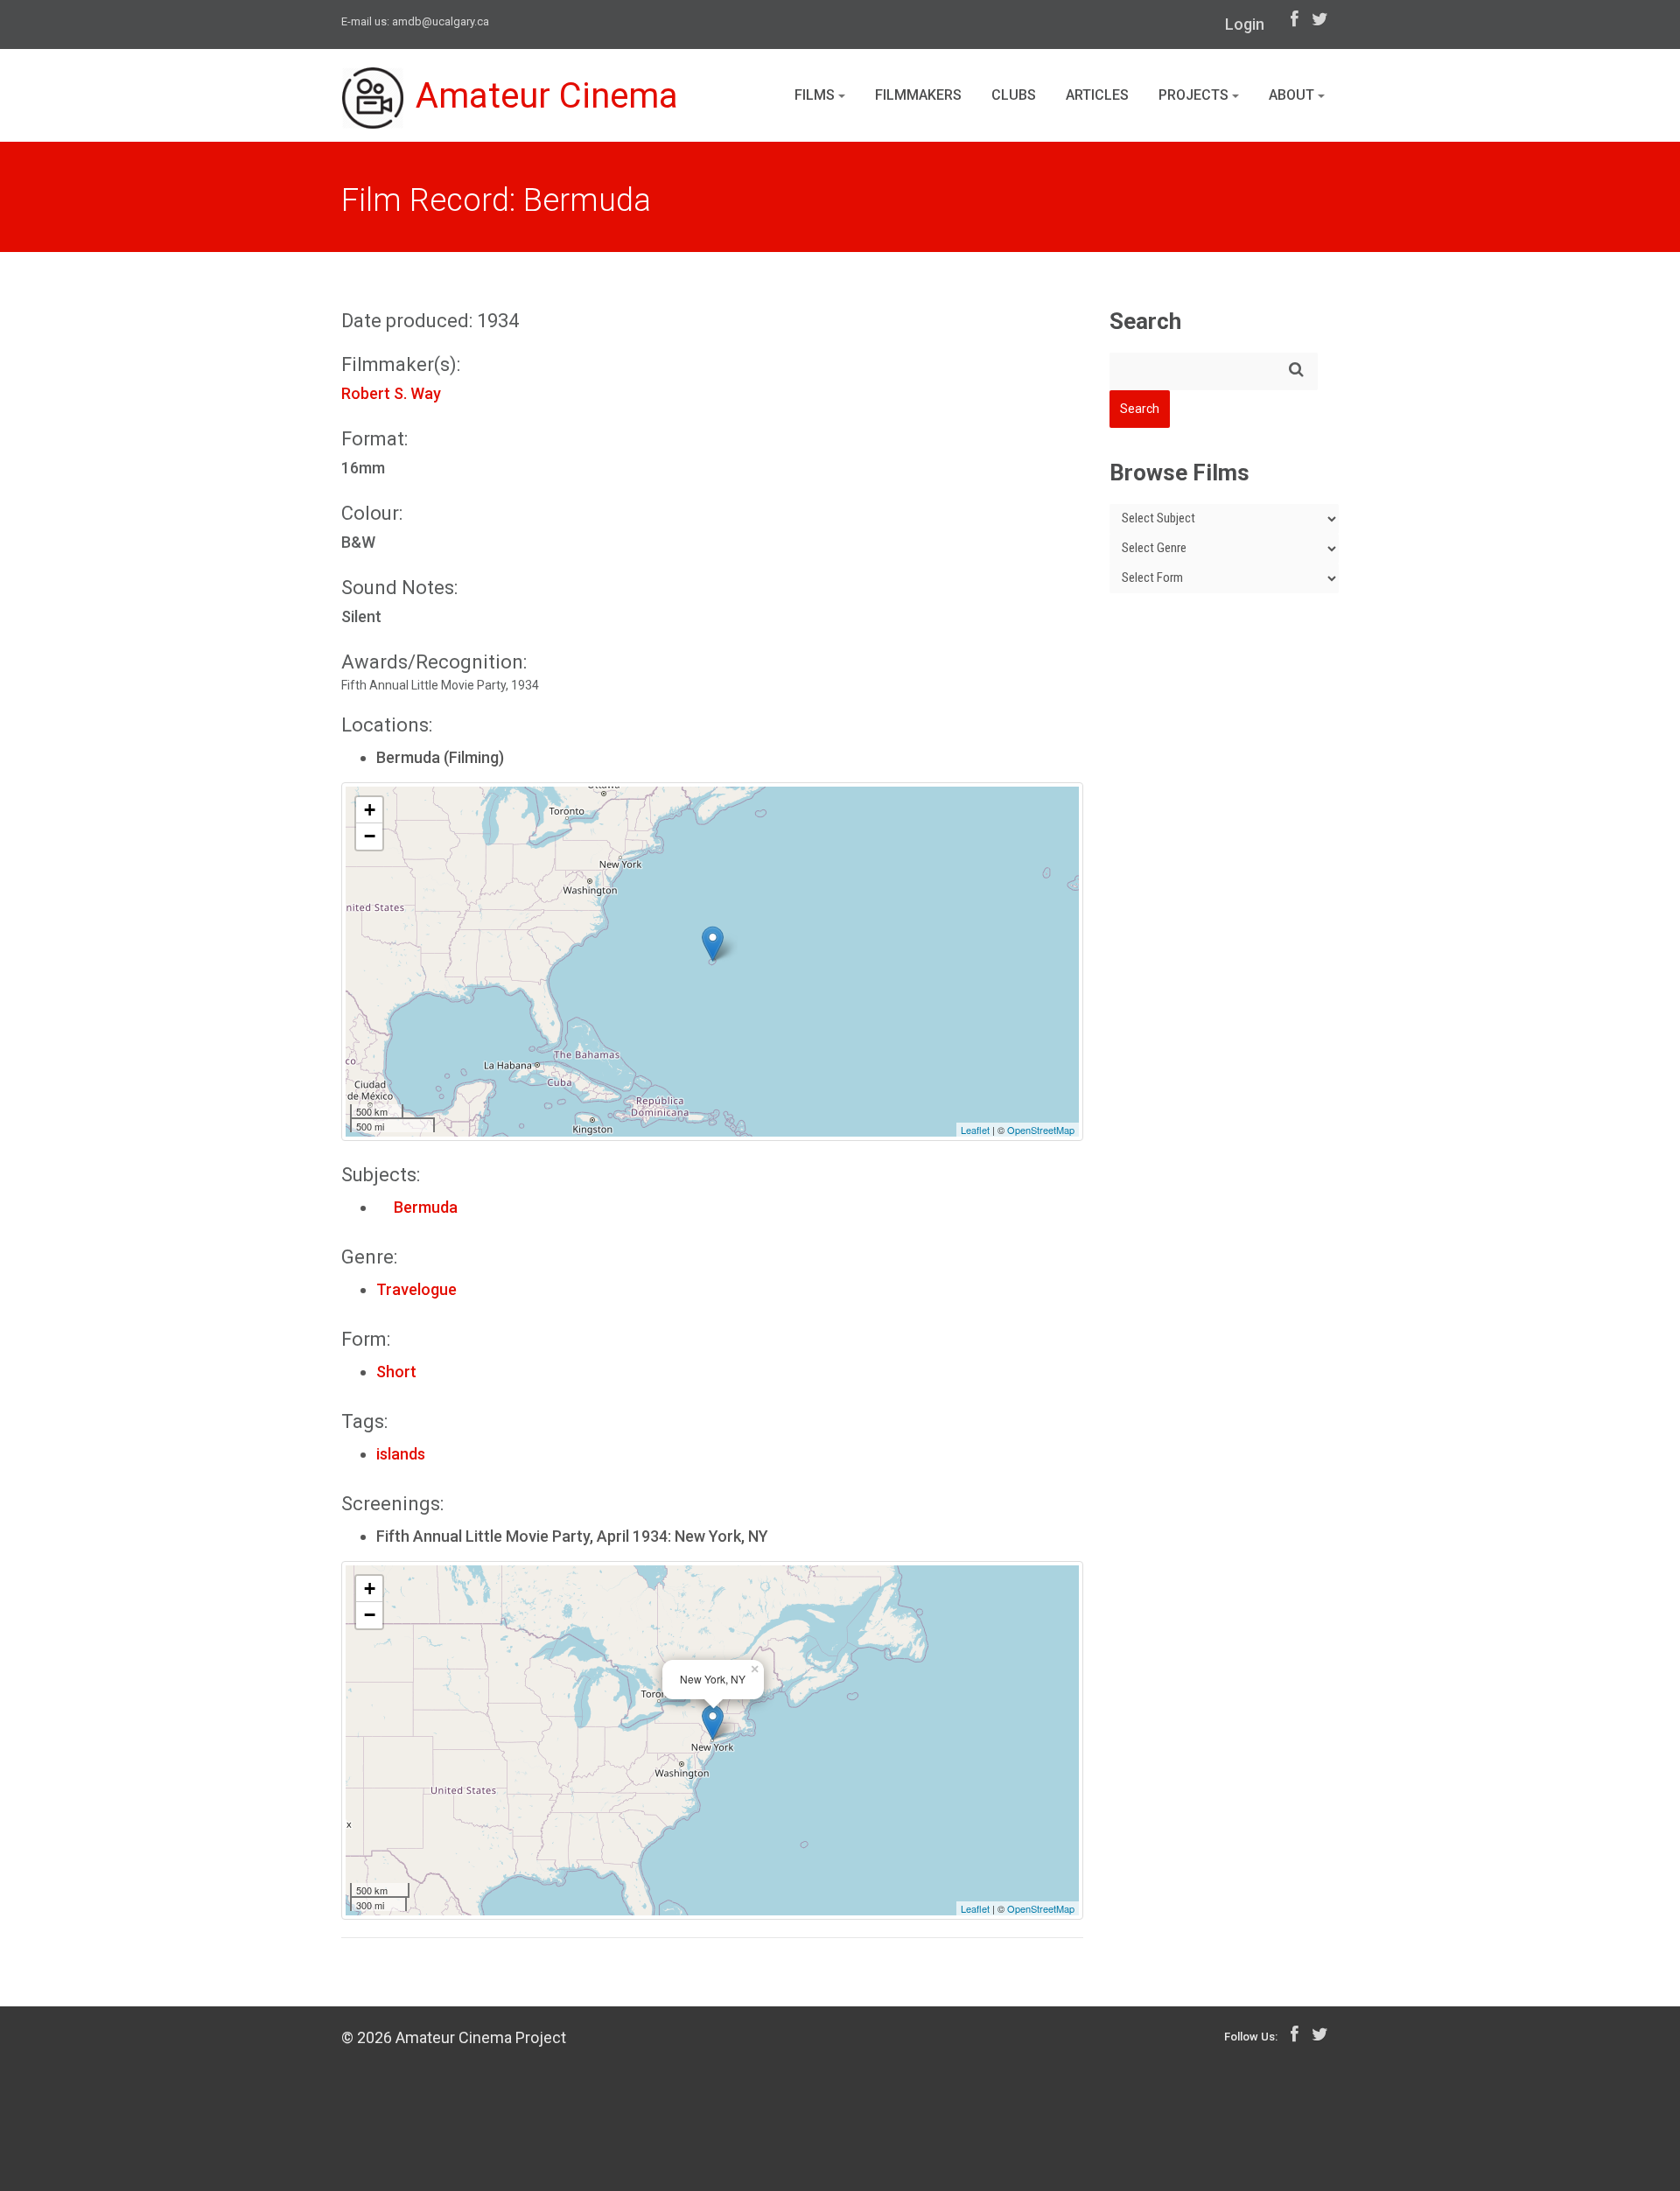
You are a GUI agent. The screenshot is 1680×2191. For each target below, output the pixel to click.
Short (396, 1372)
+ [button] (370, 810)
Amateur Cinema (547, 96)
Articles (1097, 95)
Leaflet (975, 1130)
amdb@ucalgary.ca (441, 21)
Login (1245, 24)
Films (816, 95)
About (1293, 95)
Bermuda (417, 1207)
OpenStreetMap (1041, 1130)
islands (401, 1454)
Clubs (1014, 95)
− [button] (370, 836)
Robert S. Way (391, 393)
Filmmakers (918, 95)
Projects (1195, 95)
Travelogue (416, 1289)
